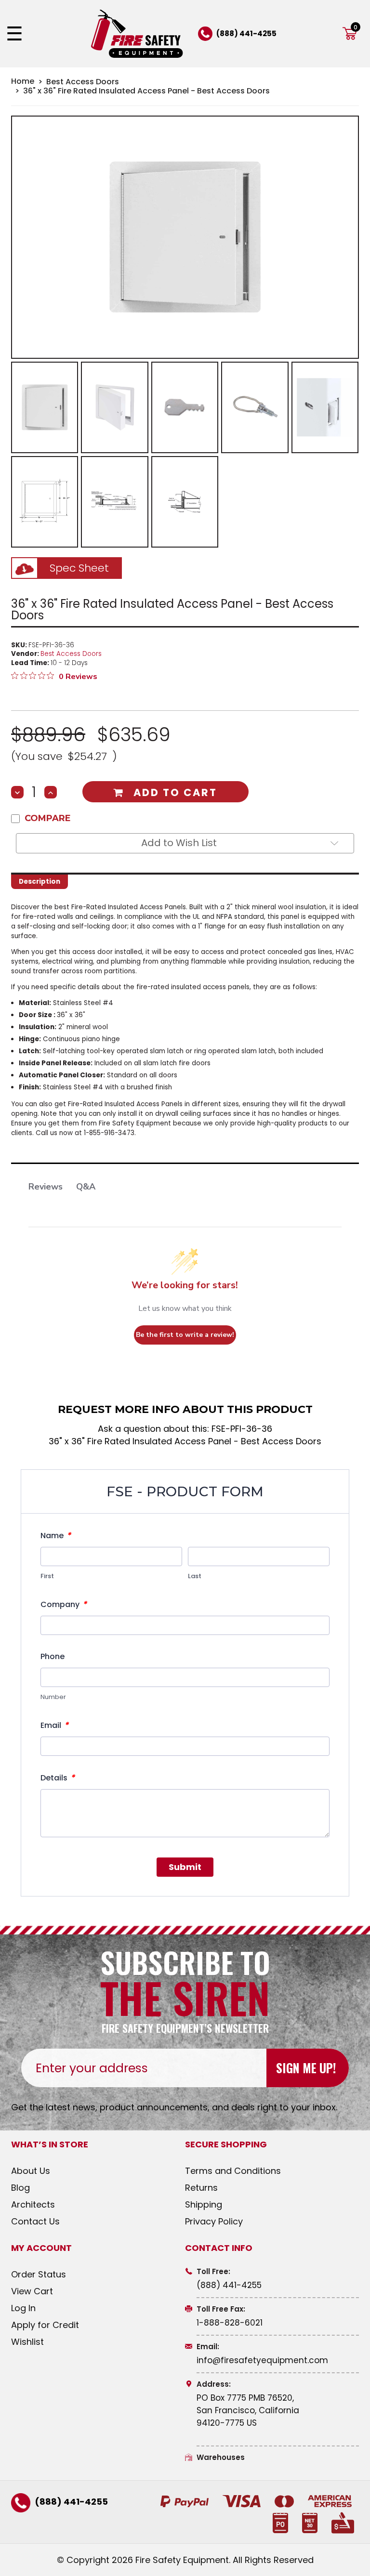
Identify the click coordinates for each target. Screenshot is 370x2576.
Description (40, 882)
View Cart (32, 2291)
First (47, 1576)
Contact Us (35, 2221)
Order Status (39, 2274)
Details (58, 1778)
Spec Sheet (79, 568)
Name (56, 1535)
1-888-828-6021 (230, 2323)
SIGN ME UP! (306, 2068)
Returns (201, 2188)
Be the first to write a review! (185, 1335)
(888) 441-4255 (246, 33)
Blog (20, 2188)
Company (64, 1604)
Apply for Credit (45, 2325)
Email (54, 1725)
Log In (23, 2308)
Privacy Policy (214, 2221)
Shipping (204, 2204)
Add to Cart (175, 792)
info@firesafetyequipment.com (262, 2360)
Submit (185, 1867)
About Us (31, 2171)
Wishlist (27, 2342)
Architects (33, 2204)
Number (53, 1697)
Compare (48, 818)
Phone (53, 1656)
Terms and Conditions (233, 2171)
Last (195, 1576)
